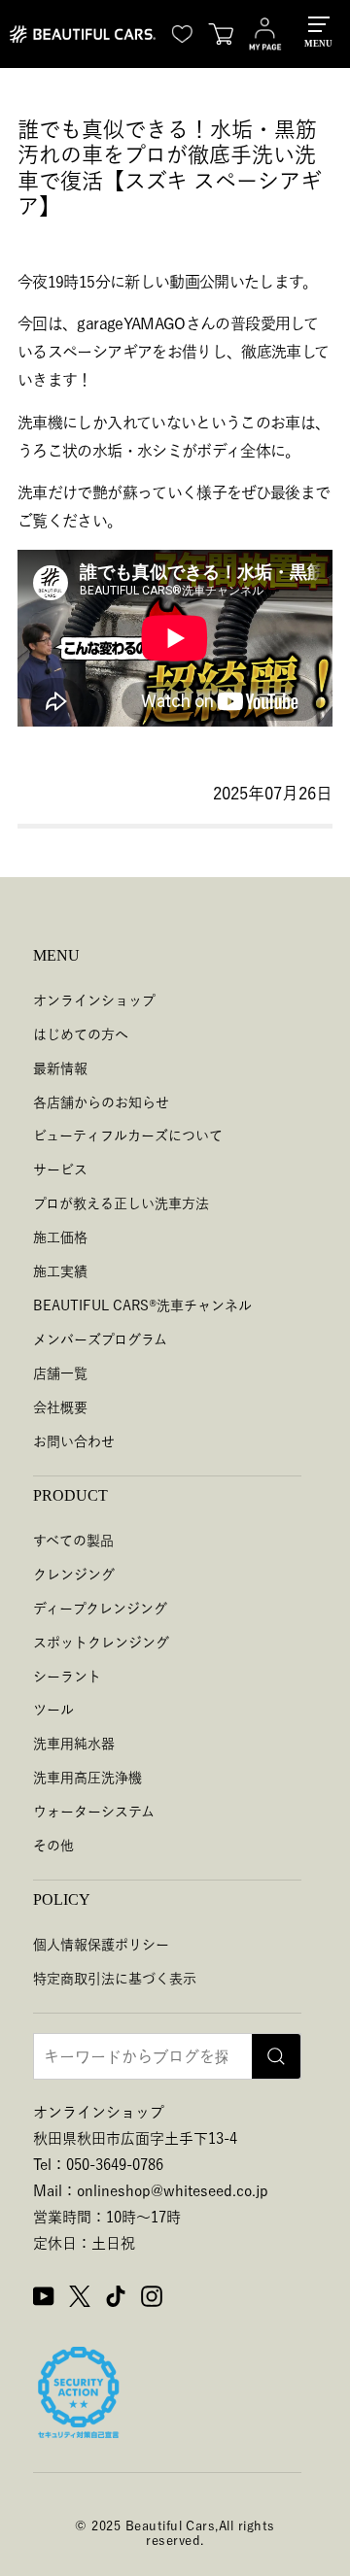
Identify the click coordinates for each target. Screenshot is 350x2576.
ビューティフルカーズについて (128, 1135)
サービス (60, 1169)
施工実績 (60, 1271)
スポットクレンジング (101, 1643)
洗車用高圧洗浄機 (87, 1778)
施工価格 (60, 1237)
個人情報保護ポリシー (101, 1945)
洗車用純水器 (74, 1744)
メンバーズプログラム (100, 1339)
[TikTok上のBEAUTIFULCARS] (116, 2299)
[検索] (276, 2056)
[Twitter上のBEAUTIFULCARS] (80, 2299)
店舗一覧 (60, 1373)
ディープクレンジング (100, 1609)
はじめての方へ (81, 1034)
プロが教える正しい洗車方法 (121, 1203)
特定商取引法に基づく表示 (115, 1979)
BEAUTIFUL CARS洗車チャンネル (142, 1305)
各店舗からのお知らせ (101, 1102)
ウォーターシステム (94, 1812)
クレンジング (74, 1575)
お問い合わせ (74, 1441)
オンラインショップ (94, 1000)
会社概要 (60, 1407)
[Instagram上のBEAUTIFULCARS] (152, 2299)
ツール (53, 1710)
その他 (53, 1846)
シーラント (67, 1677)
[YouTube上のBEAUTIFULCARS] (44, 2299)
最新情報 (60, 1068)
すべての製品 (73, 1541)
